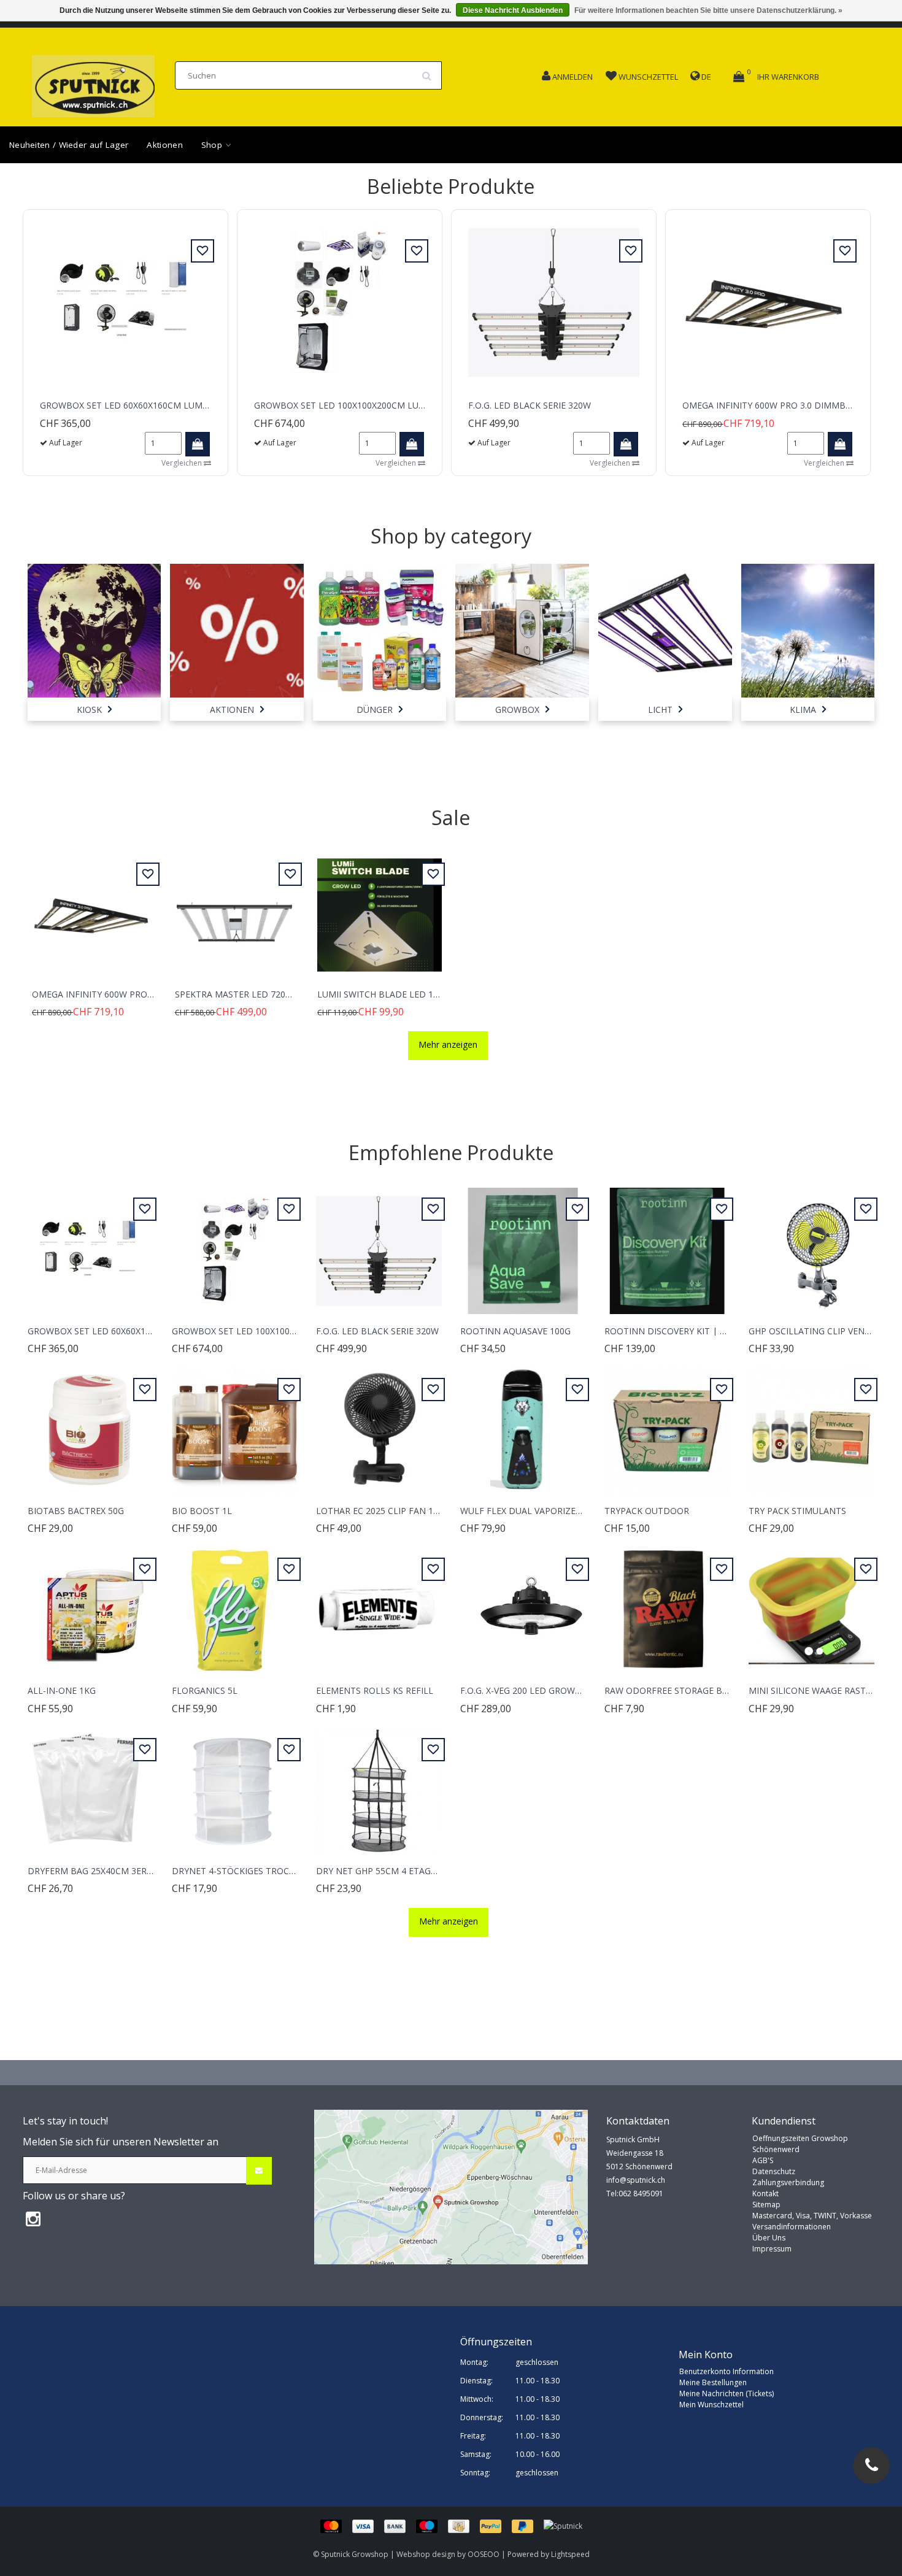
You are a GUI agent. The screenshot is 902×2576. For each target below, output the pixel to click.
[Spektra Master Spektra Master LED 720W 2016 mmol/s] (237, 908)
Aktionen (164, 145)
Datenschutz (774, 2171)
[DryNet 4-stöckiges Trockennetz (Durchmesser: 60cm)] (235, 1784)
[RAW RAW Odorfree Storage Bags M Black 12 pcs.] (667, 1604)
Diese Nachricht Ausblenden (513, 10)
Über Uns (769, 2238)
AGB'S (763, 2160)
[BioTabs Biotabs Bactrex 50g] (91, 1424)
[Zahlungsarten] (432, 2525)
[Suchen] (431, 71)
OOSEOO (484, 2554)
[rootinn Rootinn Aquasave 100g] (523, 1244)
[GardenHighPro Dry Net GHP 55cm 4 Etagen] (379, 1784)
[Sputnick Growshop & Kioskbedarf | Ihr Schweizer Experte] (93, 83)
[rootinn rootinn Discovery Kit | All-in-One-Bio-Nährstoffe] (667, 1244)
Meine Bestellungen (713, 2382)
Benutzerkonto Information (727, 2371)
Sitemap (766, 2205)
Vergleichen (183, 463)
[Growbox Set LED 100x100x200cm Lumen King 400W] (340, 302)
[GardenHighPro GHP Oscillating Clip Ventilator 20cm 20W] (811, 1244)
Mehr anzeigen (448, 1044)
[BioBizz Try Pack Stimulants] (811, 1424)
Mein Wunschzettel (711, 2405)
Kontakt (765, 2193)
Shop (213, 145)
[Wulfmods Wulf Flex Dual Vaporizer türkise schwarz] (523, 1424)
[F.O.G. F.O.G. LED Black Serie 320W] (554, 302)
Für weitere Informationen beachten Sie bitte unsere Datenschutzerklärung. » (708, 10)
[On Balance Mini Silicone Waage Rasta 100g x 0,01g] (811, 1604)
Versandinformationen (792, 2227)
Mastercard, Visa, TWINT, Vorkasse (812, 2216)
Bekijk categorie (94, 621)
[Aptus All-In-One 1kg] (91, 1604)
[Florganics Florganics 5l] (235, 1604)
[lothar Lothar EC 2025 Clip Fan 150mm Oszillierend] (379, 1424)
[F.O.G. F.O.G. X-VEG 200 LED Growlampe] (523, 1604)
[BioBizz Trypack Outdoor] (667, 1424)
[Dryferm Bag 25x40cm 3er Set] (91, 1784)
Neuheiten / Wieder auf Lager (69, 145)
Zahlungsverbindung (788, 2182)
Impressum (772, 2249)
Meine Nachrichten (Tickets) (727, 2393)
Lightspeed (570, 2554)
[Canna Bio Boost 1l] (235, 1424)
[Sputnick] (563, 2525)
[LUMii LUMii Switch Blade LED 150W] (380, 908)
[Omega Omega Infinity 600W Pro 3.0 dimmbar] (768, 302)
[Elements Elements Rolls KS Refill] (379, 1604)
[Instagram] (33, 2218)
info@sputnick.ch (636, 2180)
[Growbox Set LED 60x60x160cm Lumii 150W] (125, 302)
